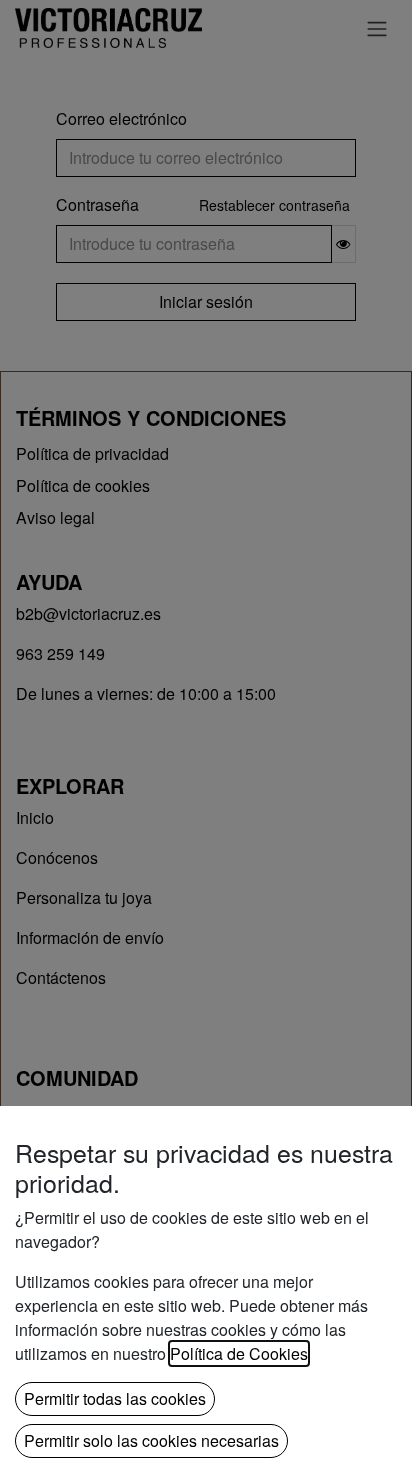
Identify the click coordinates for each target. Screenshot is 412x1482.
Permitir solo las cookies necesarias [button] (151, 1440)
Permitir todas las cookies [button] (115, 1398)
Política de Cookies (239, 1353)
